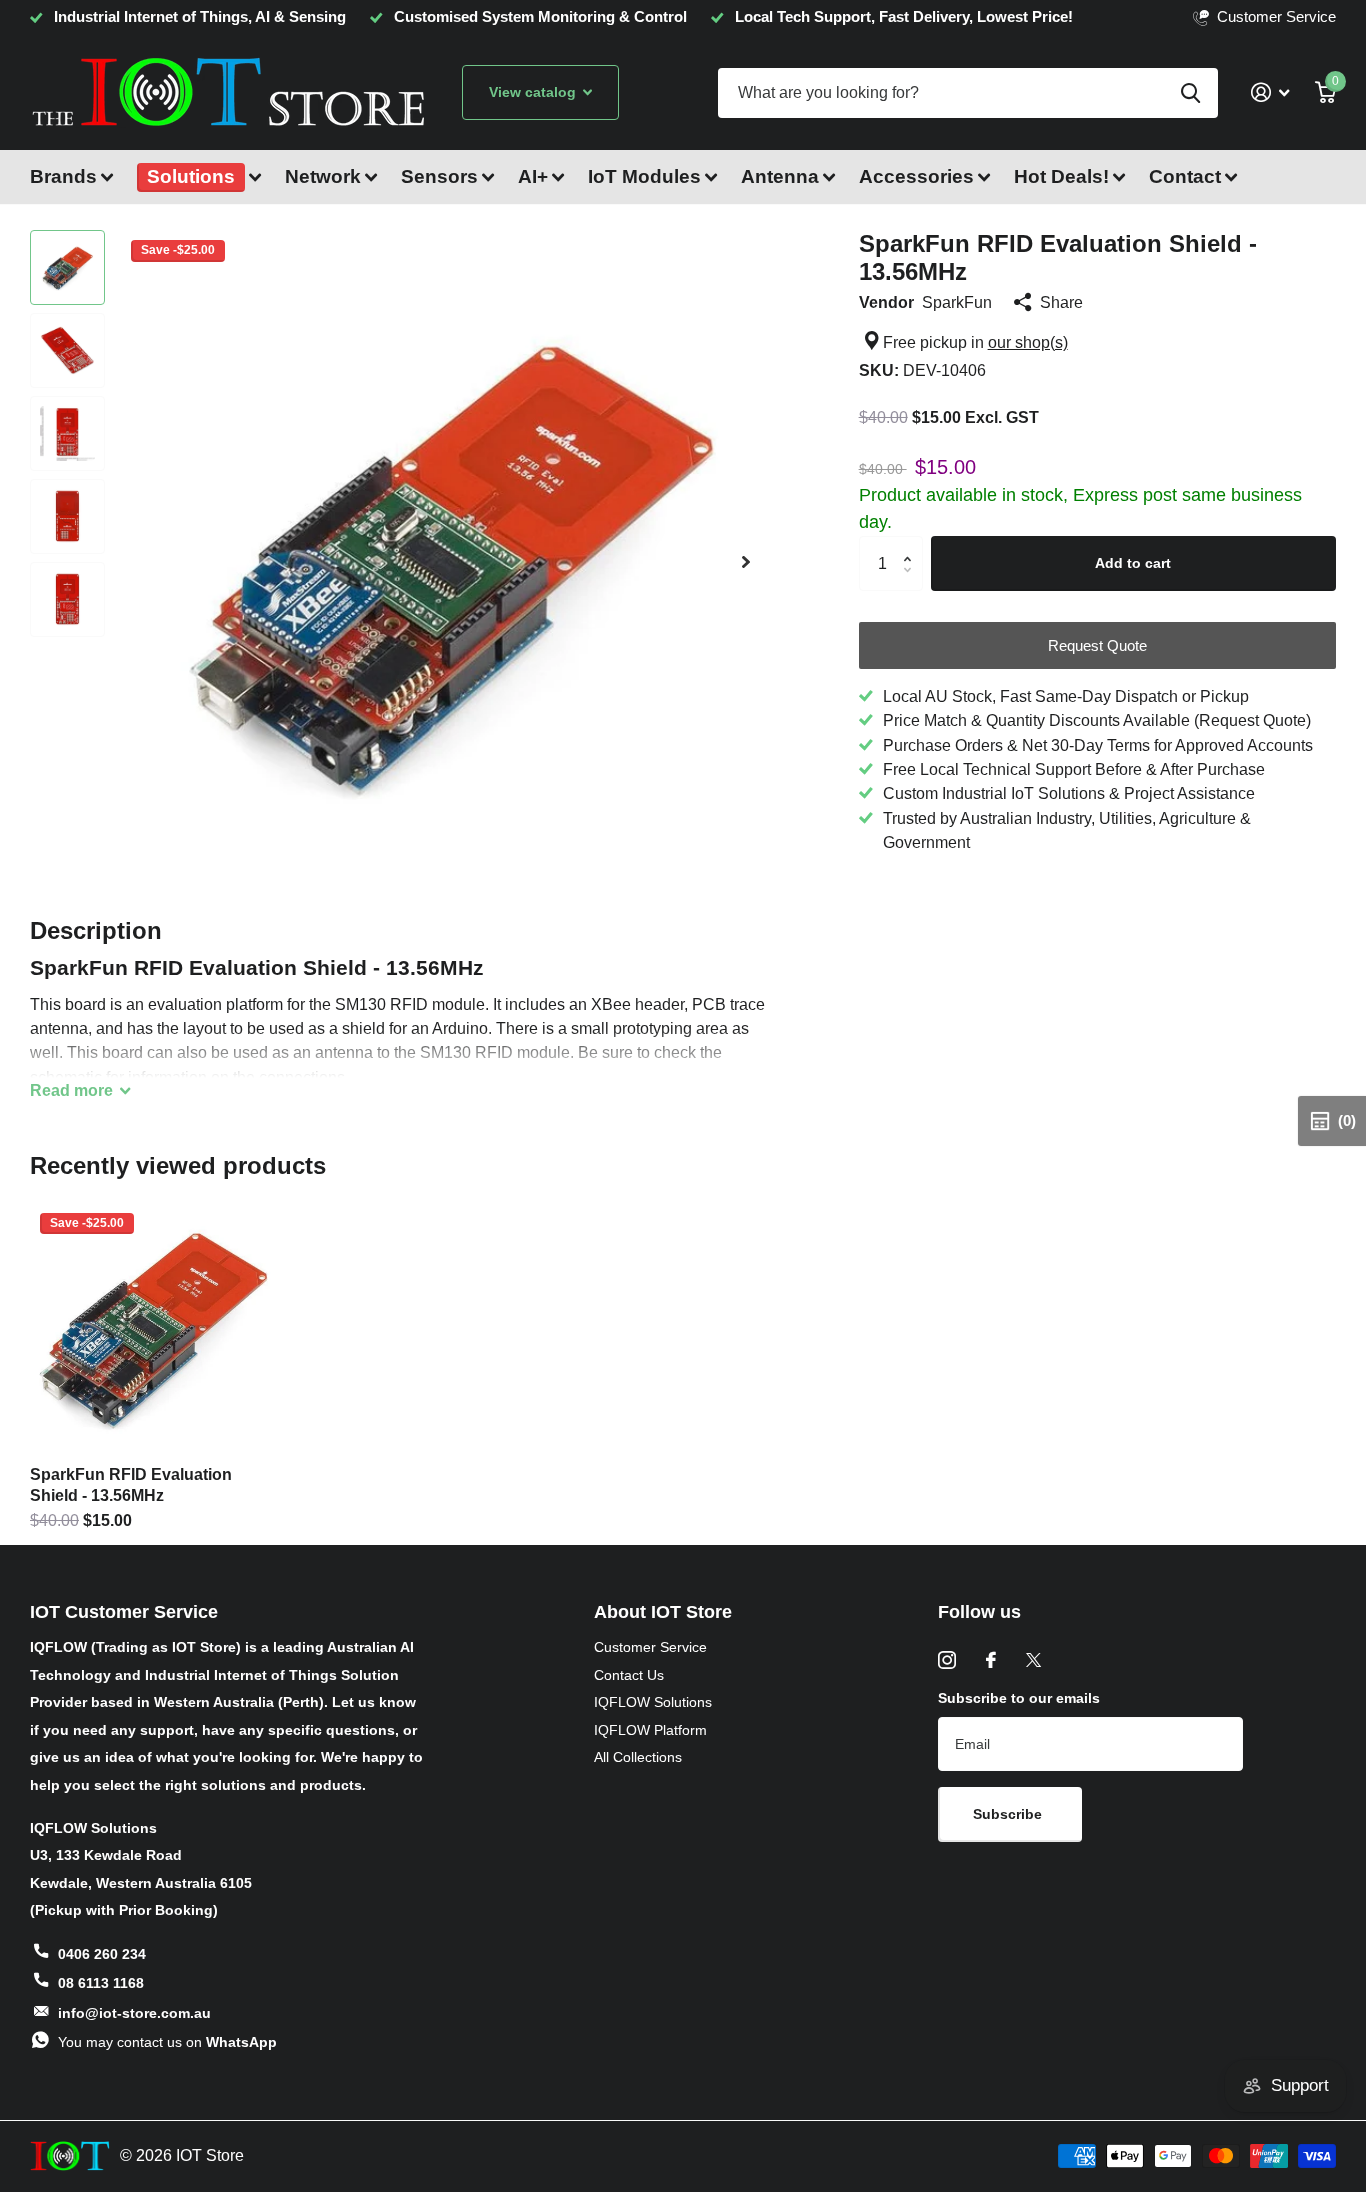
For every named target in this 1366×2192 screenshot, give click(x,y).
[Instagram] (947, 1660)
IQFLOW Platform (650, 1730)
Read (71, 1090)
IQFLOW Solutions (653, 1702)
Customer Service (650, 1647)
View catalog (534, 92)
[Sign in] (1270, 92)
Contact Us (629, 1675)
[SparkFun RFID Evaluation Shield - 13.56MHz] (154, 1327)
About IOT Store (663, 1612)
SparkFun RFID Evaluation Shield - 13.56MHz (131, 1485)
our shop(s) (1028, 342)
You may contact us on (167, 2042)
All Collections (638, 1757)
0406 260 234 (102, 1954)
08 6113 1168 (101, 1983)
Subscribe (1009, 1814)
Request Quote (1097, 645)
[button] (746, 561)
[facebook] (991, 1660)
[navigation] (67, 267)
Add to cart (1133, 563)
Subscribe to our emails (1019, 1698)
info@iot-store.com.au (134, 2013)
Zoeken (1190, 93)
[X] (1033, 1660)
